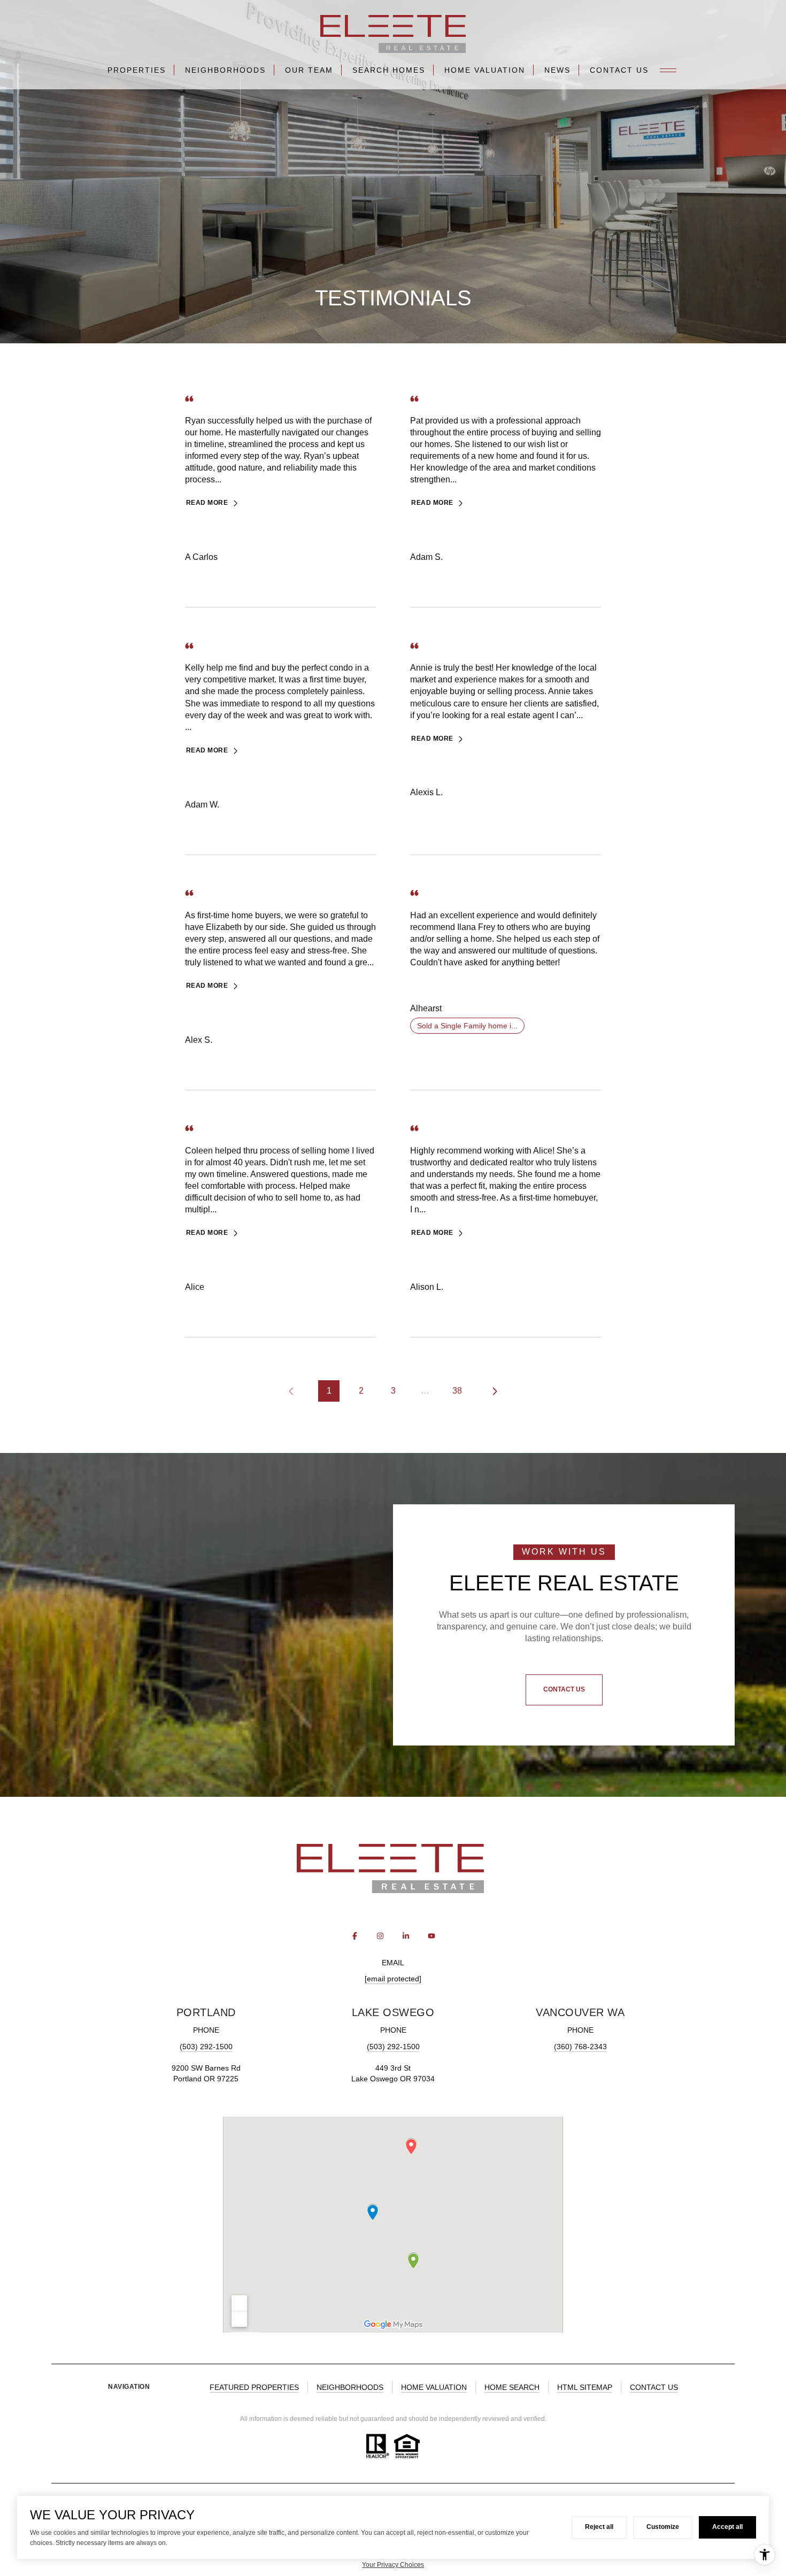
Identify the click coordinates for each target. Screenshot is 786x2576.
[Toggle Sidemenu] (668, 70)
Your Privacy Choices (393, 2565)
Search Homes (389, 70)
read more (207, 503)
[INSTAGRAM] (380, 1936)
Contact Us (619, 70)
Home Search (512, 2387)
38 (457, 1391)
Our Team (309, 70)
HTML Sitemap (585, 2387)
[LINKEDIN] (406, 1936)
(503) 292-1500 (206, 2047)
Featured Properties (254, 2387)
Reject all (599, 2527)
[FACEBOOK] (355, 1936)
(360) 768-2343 (580, 2047)
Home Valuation (485, 70)
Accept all (727, 2527)
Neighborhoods (225, 70)
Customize (663, 2527)
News (557, 70)
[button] (564, 1690)
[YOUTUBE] (431, 1936)
